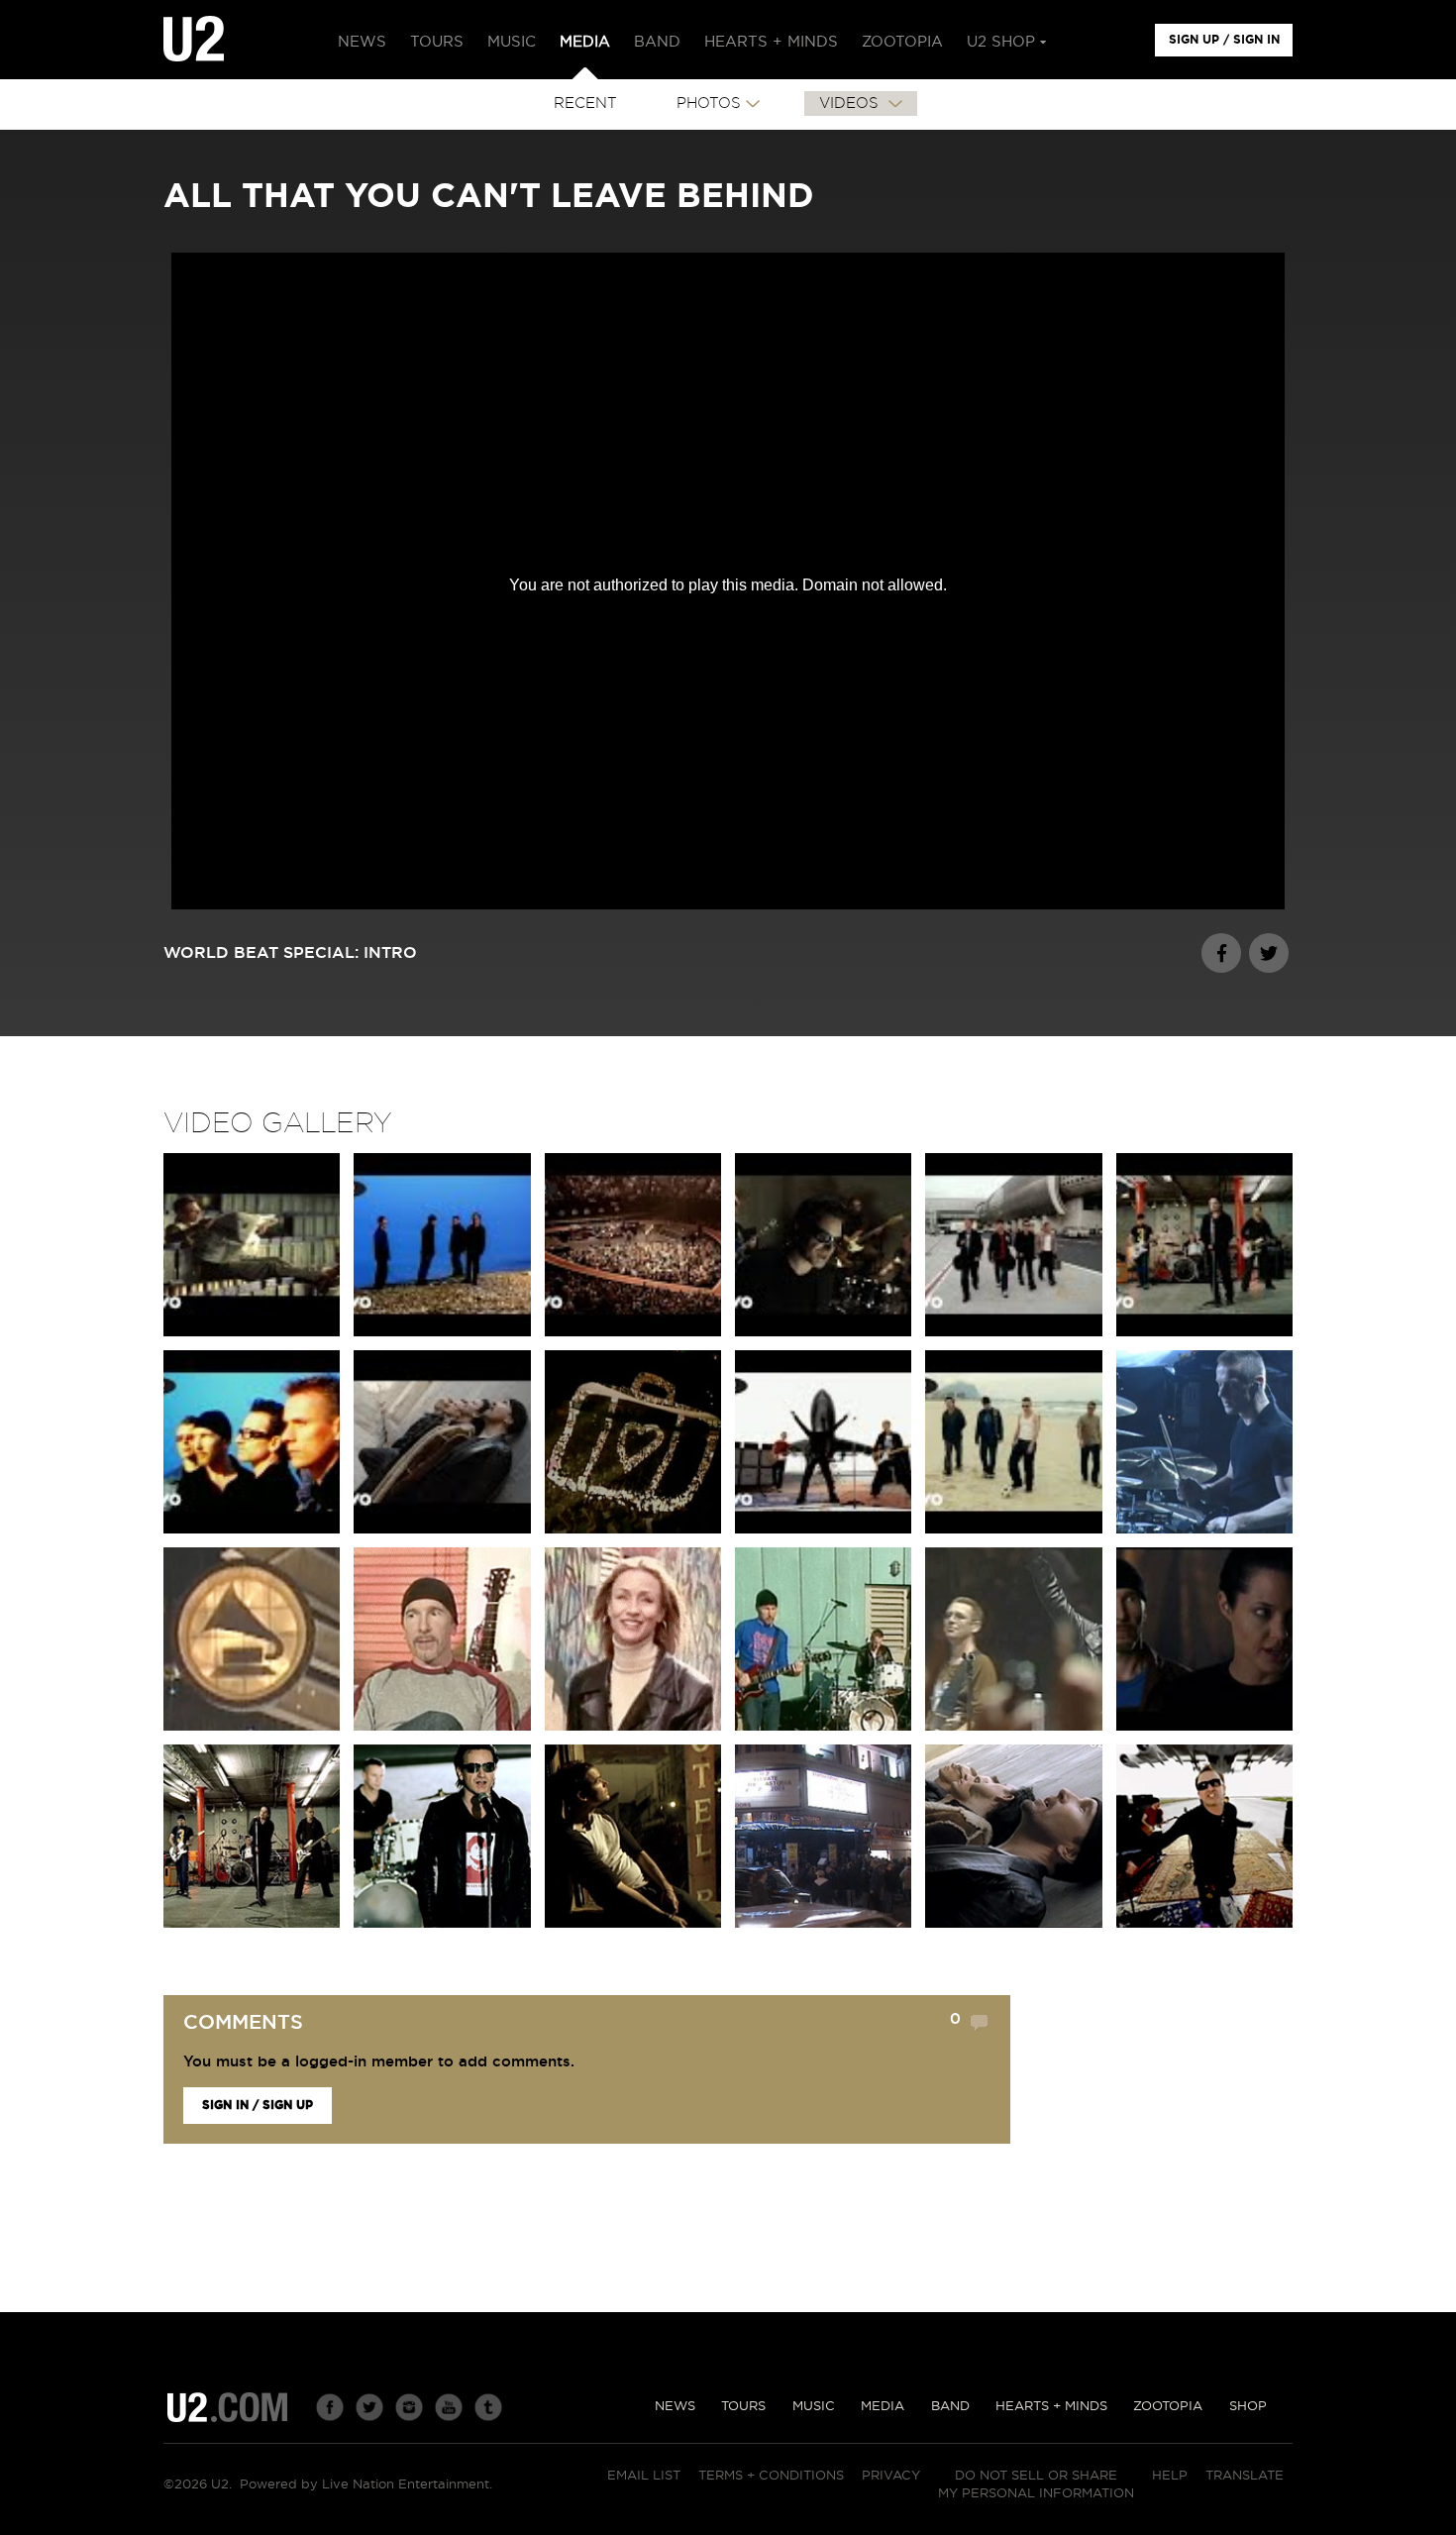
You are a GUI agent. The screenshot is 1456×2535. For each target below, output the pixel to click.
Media (883, 2407)
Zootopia (1168, 2407)
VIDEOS (851, 104)
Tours (743, 2407)
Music (814, 2407)
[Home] (194, 40)
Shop (1248, 2407)
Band (950, 2407)
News (675, 2407)
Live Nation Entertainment (406, 2485)
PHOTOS (709, 104)
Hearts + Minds (1051, 2407)
